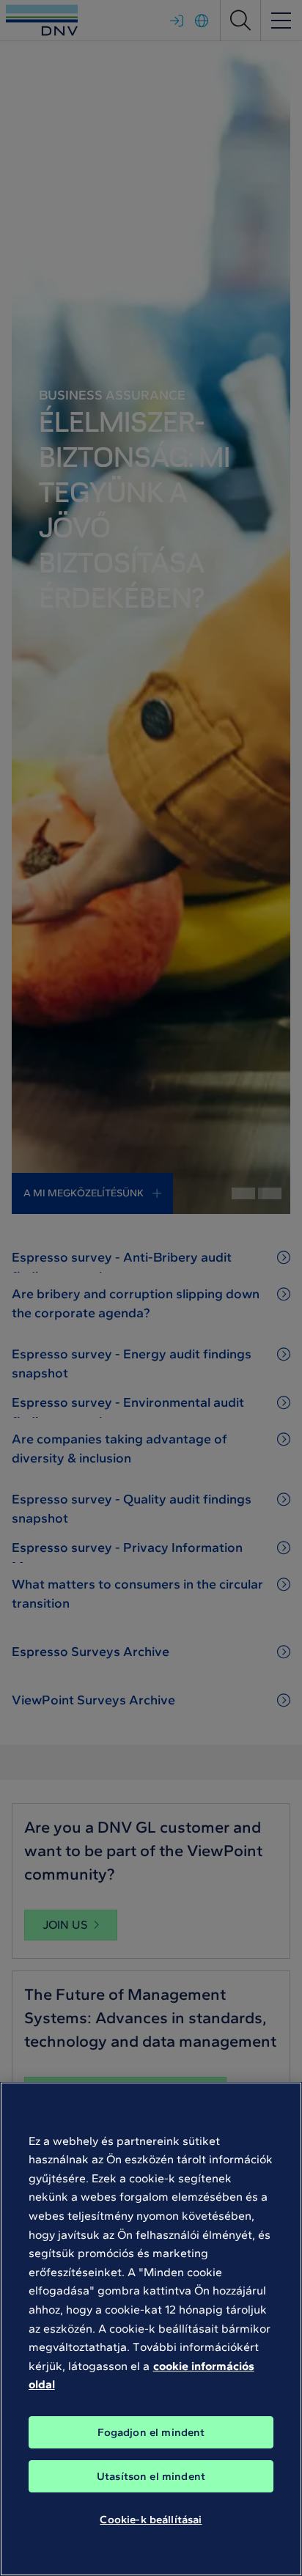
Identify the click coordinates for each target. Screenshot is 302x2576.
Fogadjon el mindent (151, 2432)
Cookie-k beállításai (151, 2520)
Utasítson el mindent (151, 2476)
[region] (151, 2329)
